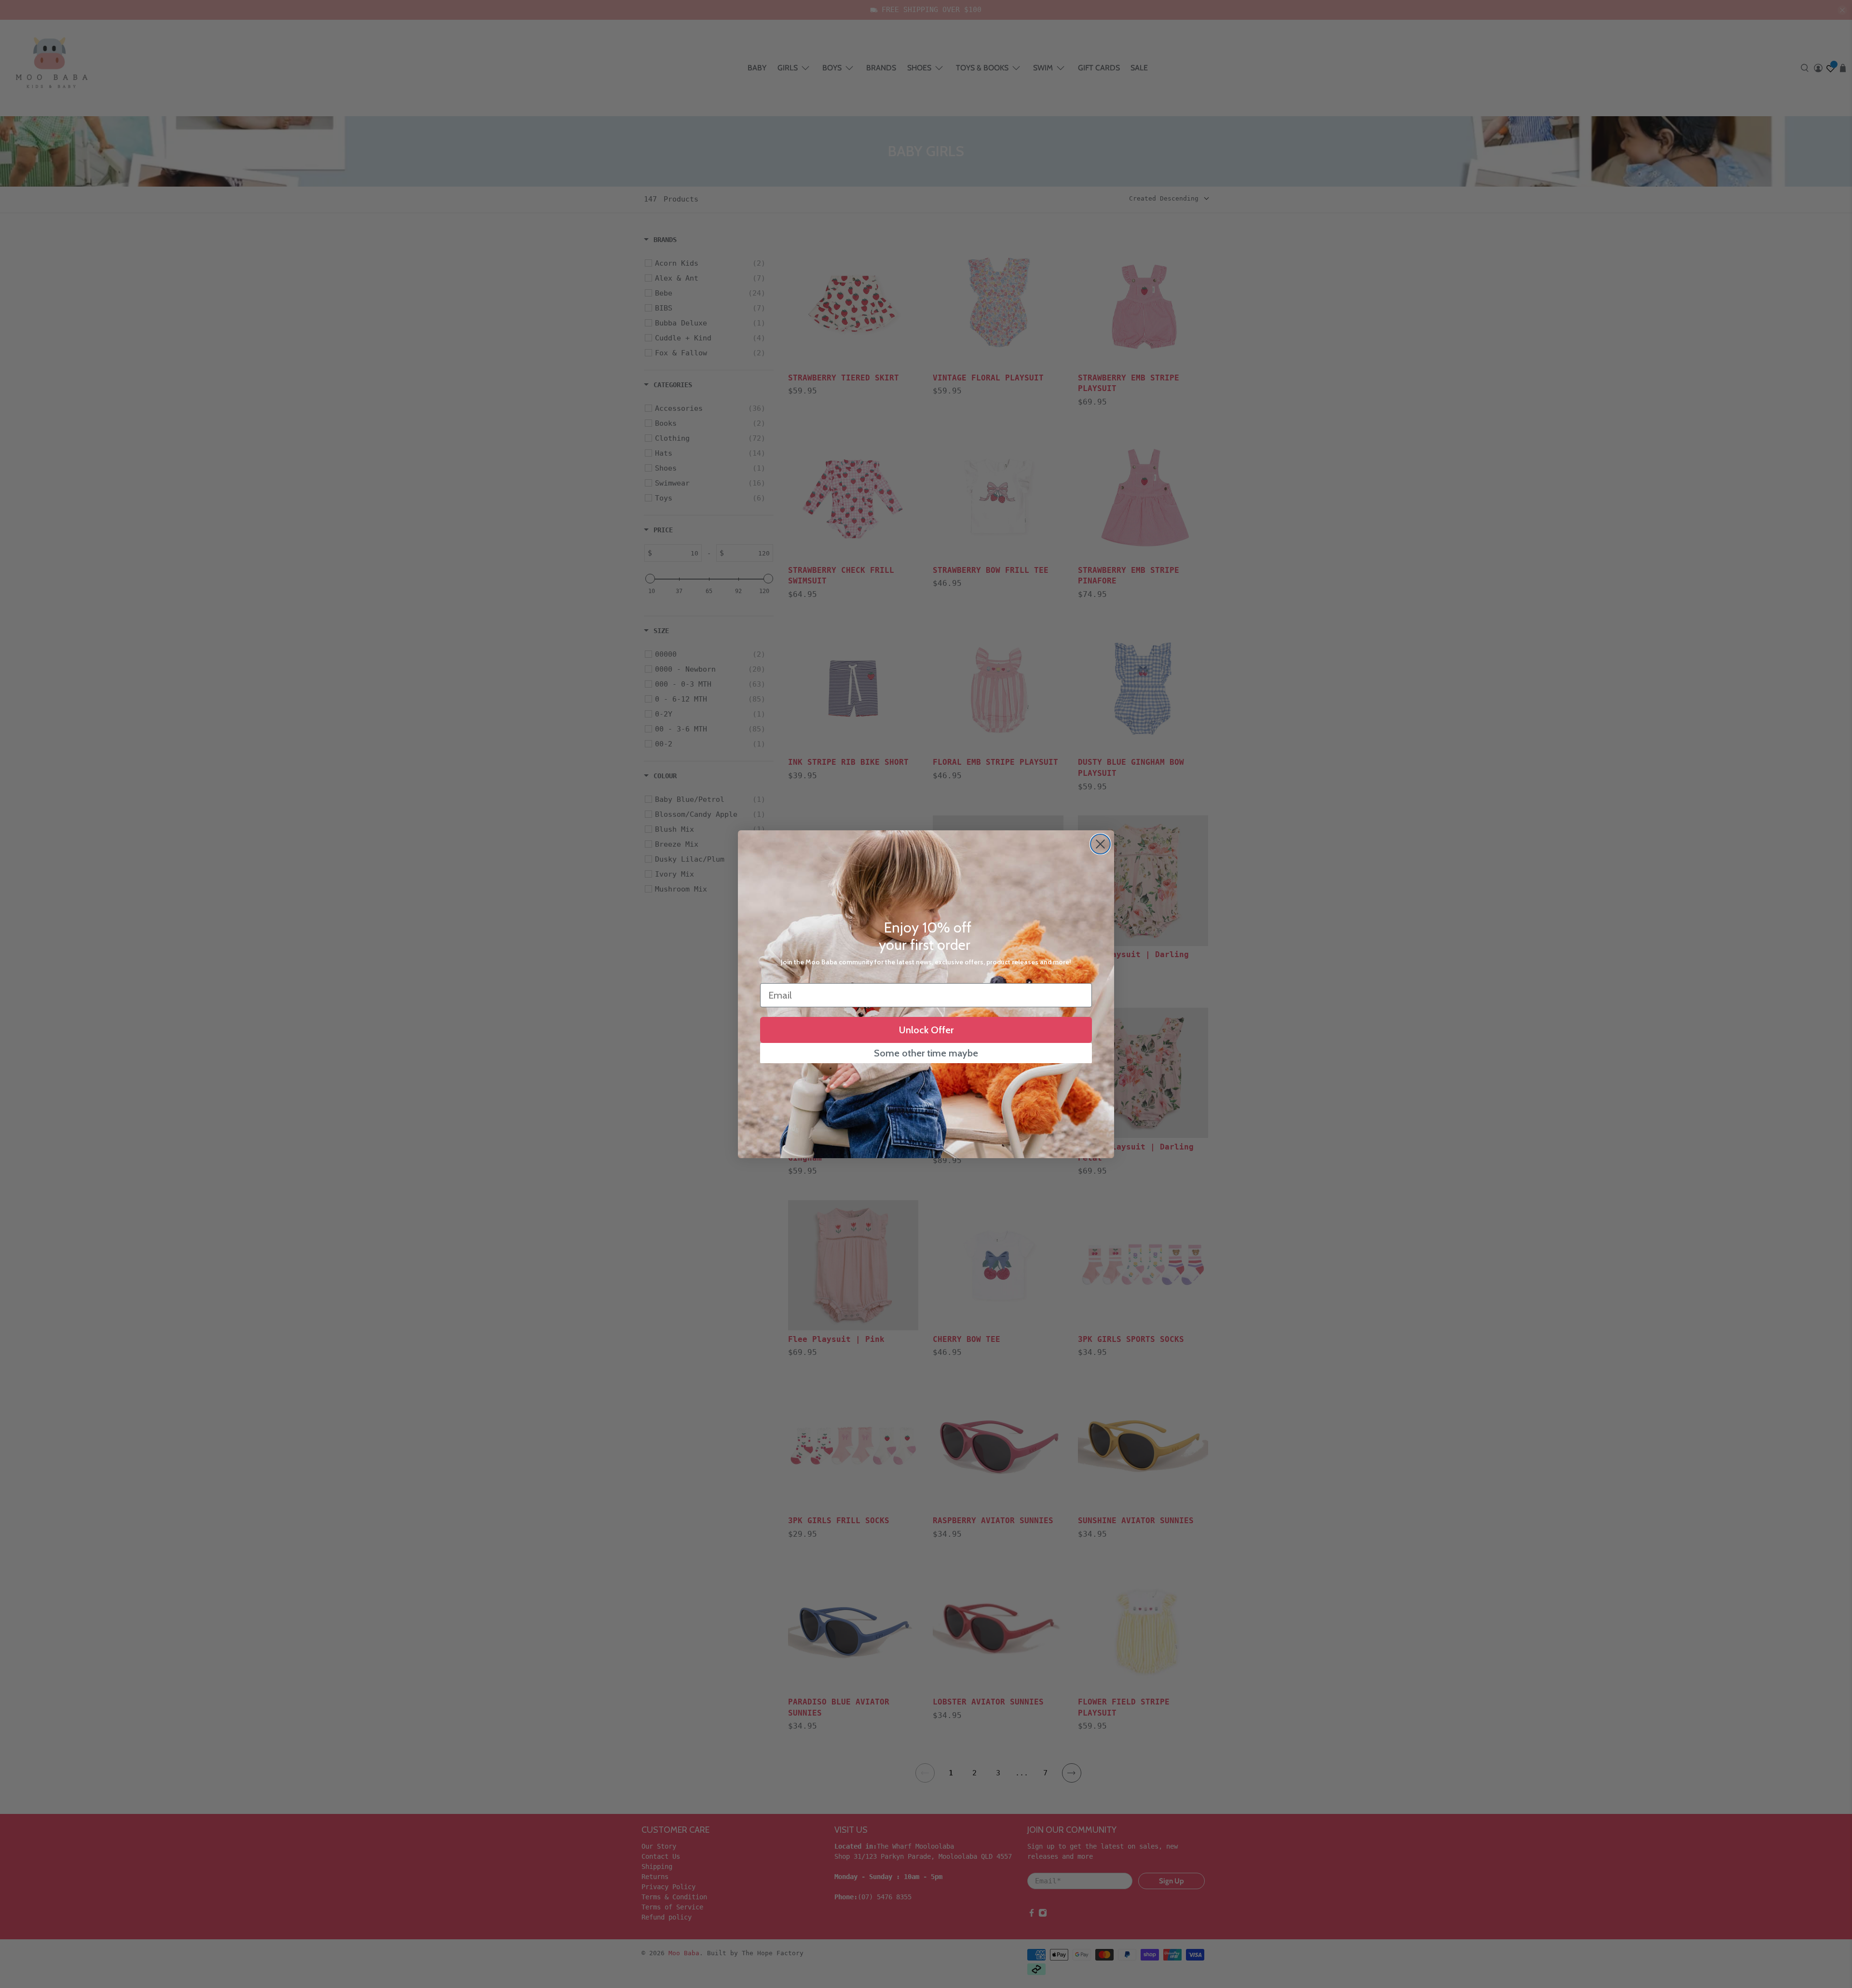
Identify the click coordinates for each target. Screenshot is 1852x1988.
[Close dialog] (1100, 844)
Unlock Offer (926, 1030)
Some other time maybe (926, 1053)
